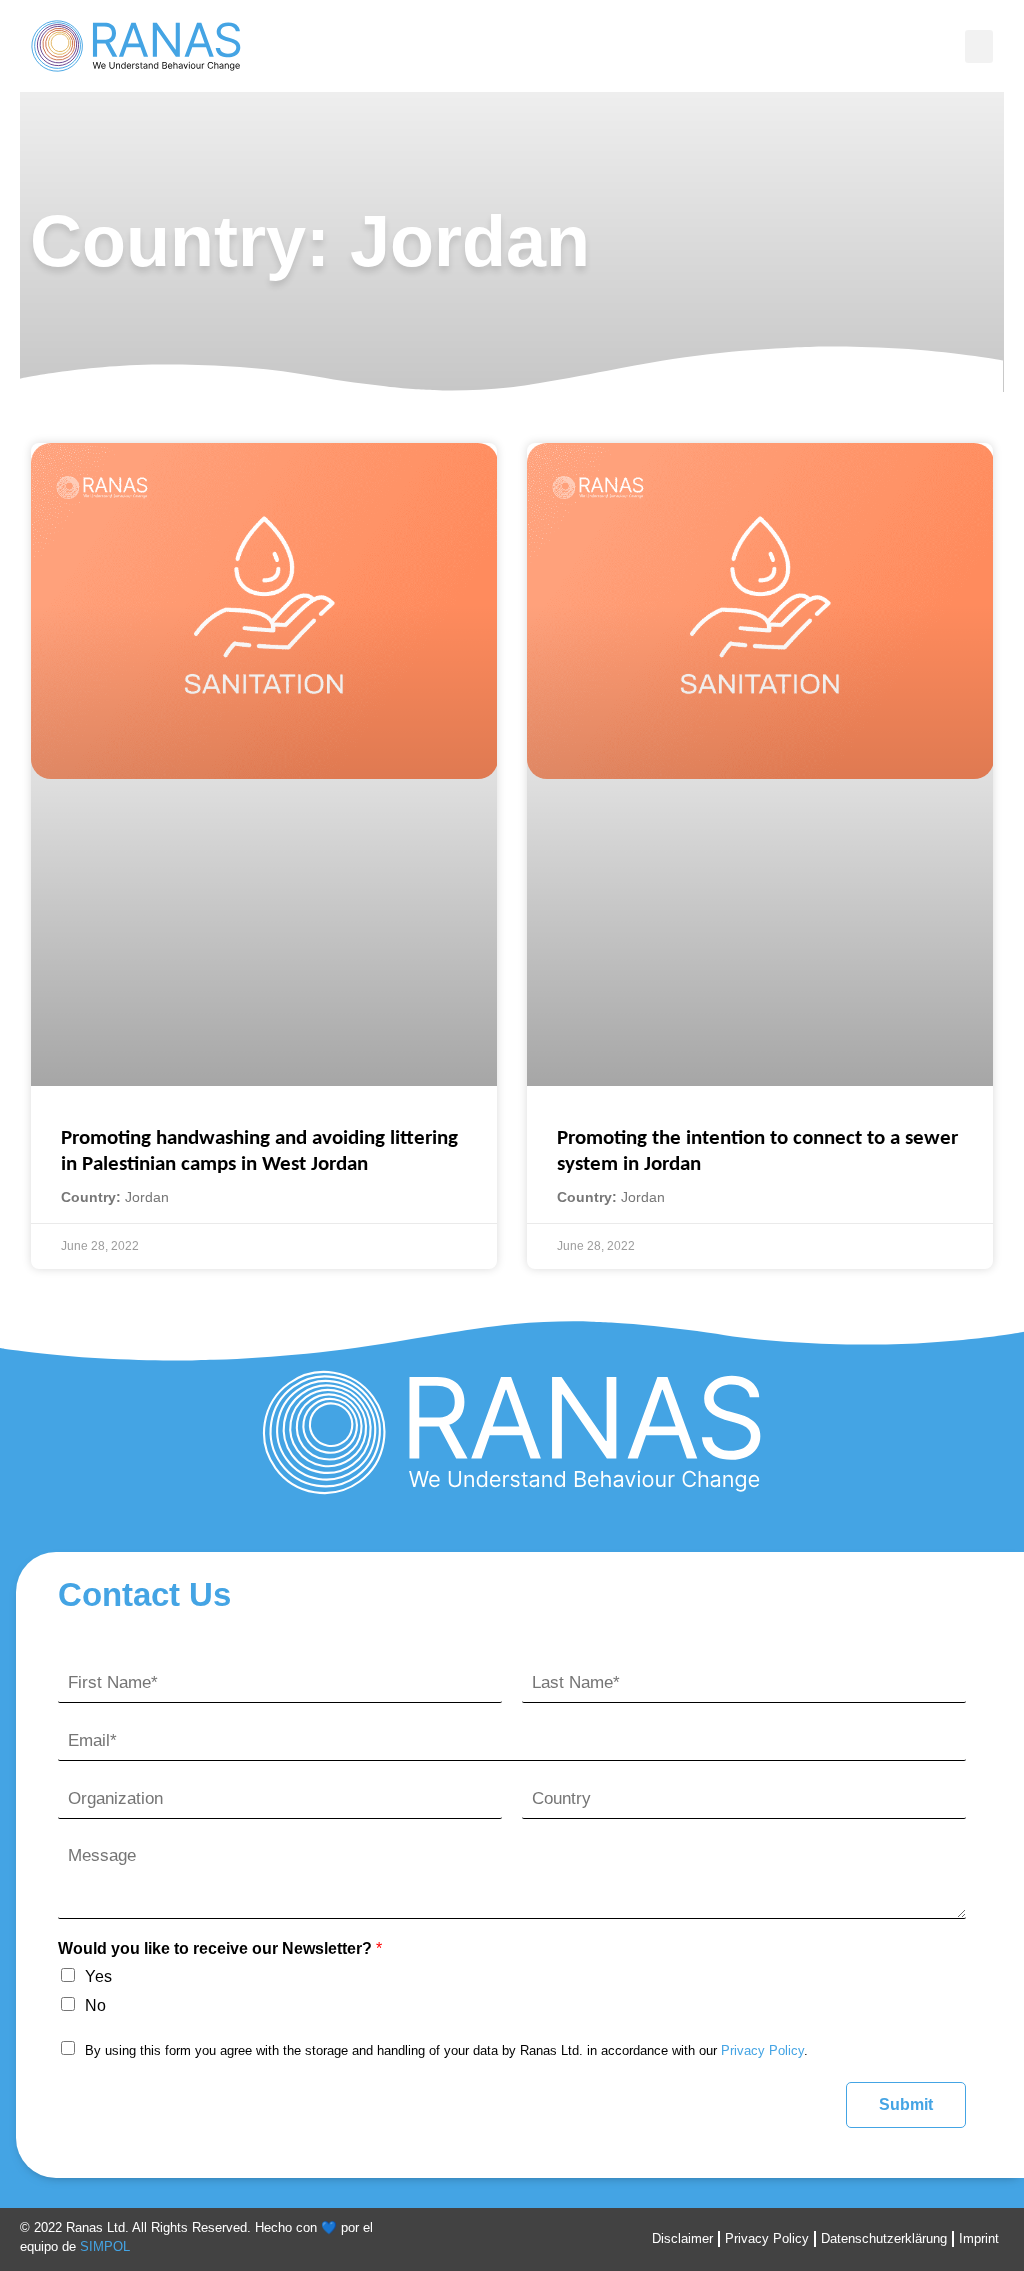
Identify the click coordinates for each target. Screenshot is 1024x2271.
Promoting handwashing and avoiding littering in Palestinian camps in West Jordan (259, 1151)
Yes (98, 1976)
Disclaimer (682, 2238)
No (95, 2005)
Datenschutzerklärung (884, 2238)
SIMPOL (105, 2246)
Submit (906, 2104)
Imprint (979, 2238)
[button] (979, 46)
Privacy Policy (762, 2050)
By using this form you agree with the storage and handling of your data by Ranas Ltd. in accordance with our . (446, 2050)
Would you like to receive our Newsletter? (220, 1948)
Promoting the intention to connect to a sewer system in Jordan (757, 1151)
